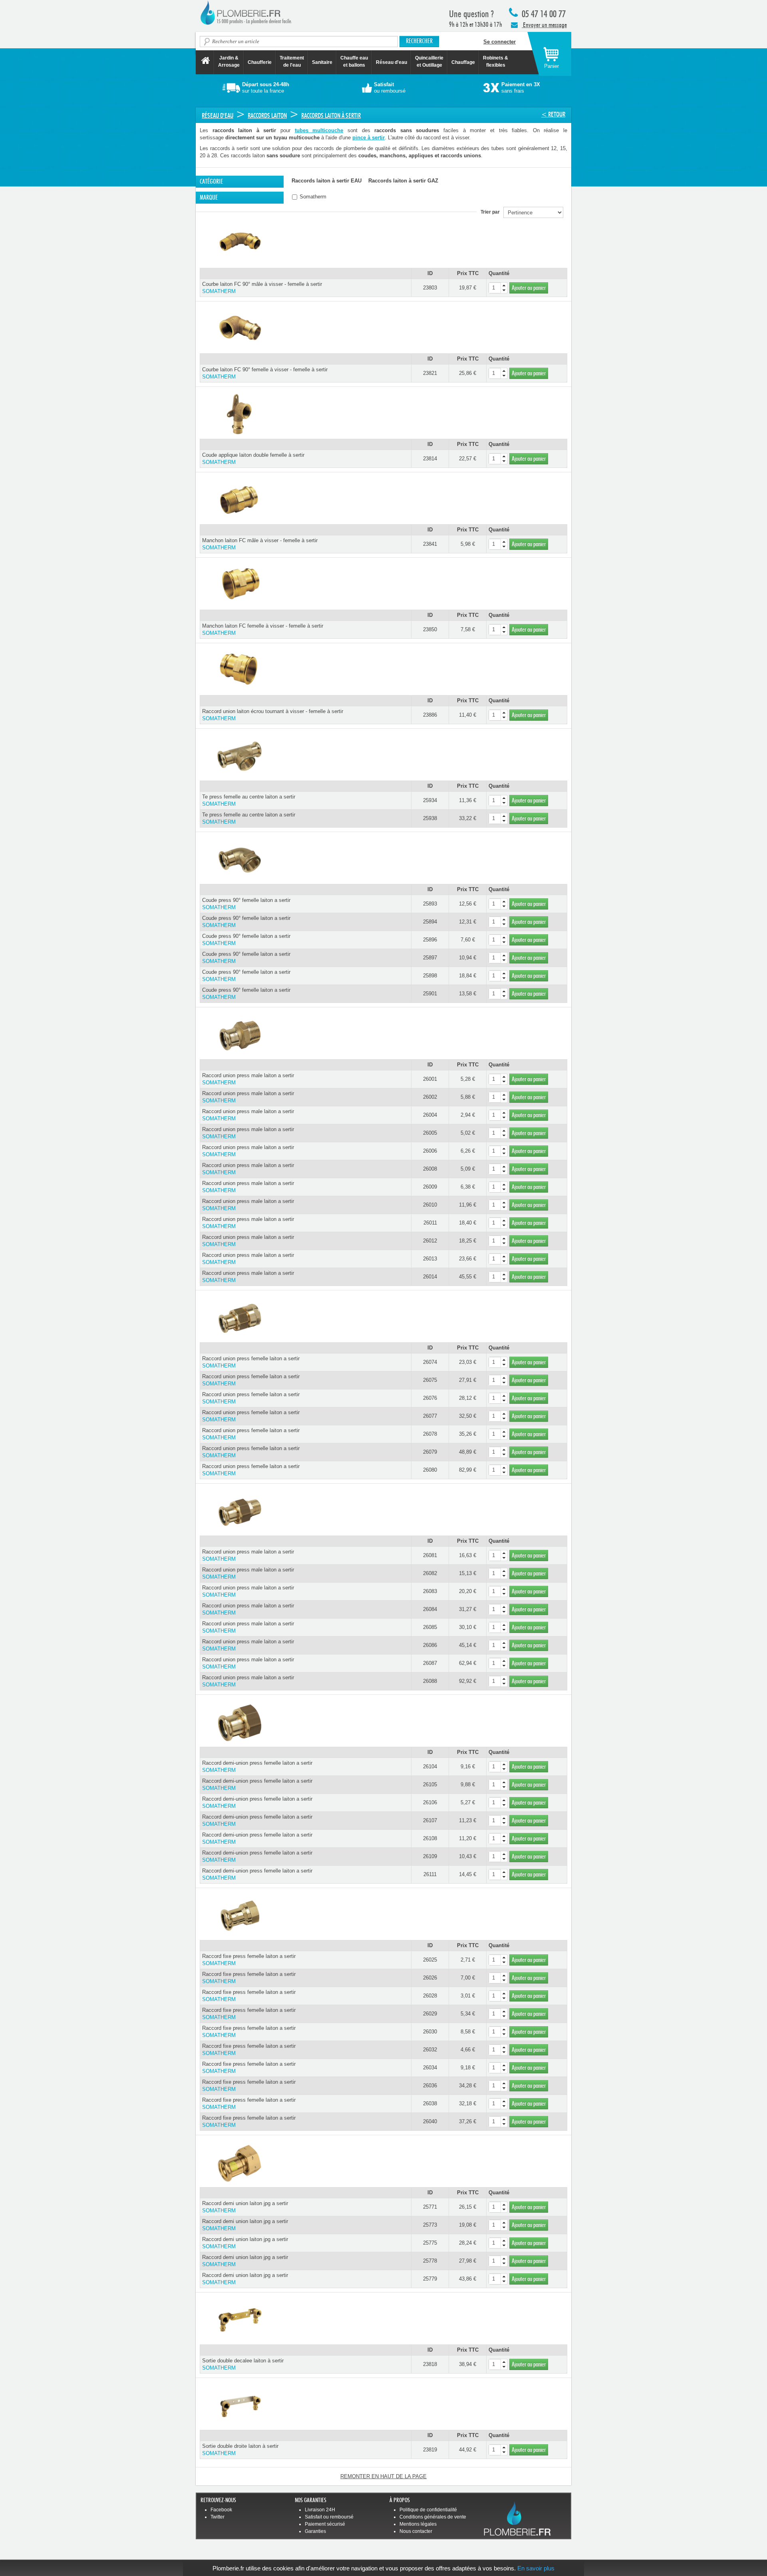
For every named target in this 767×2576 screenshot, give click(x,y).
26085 (430, 1627)
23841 (430, 544)
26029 (430, 2014)
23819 (430, 2450)
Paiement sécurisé (325, 2524)
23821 (430, 373)
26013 (430, 1259)
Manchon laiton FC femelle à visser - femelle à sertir (263, 629)
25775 (430, 2243)
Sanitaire (322, 62)
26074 (430, 1362)
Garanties (315, 2531)
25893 (430, 904)
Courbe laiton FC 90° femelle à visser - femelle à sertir (265, 373)
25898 (430, 976)
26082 (430, 1573)
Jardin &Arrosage (229, 61)
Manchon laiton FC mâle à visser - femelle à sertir (260, 544)
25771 (430, 2207)
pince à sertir (369, 138)
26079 (430, 1452)
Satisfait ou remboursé (329, 2517)
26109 (430, 1856)
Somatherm (312, 197)
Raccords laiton (267, 116)
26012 (430, 1241)
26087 (430, 1663)
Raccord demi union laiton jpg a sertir (245, 2207)
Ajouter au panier (529, 288)
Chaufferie (260, 62)
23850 (430, 629)
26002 (430, 1097)
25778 (430, 2261)
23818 (430, 2364)
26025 (430, 1960)
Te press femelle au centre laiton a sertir (249, 800)
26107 (430, 1820)
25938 (430, 818)
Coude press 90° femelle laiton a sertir (246, 904)
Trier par (492, 212)
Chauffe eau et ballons (354, 61)
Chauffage (463, 62)
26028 (430, 1996)
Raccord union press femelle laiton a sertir (251, 1362)
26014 (430, 1277)
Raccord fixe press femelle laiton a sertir (249, 1960)
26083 (430, 1591)
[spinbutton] (498, 288)
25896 (430, 940)
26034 (430, 2068)
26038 (430, 2103)
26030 (430, 2032)
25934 (430, 800)
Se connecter (500, 42)
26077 (430, 1416)
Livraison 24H (320, 2510)
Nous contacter (416, 2531)
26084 (430, 1609)
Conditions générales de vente (433, 2517)
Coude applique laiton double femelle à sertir (253, 459)
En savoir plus (536, 2568)
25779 (430, 2279)
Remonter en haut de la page (383, 2476)
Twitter (218, 2517)
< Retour (553, 114)
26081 (430, 1555)
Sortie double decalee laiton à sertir (243, 2364)
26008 (430, 1169)
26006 (430, 1151)
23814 (430, 459)
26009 (430, 1187)
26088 (430, 1681)
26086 (430, 1645)
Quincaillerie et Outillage (429, 61)
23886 (430, 715)
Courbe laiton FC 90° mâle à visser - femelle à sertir (262, 288)
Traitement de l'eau (292, 61)
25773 (430, 2225)
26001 (430, 1079)
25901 (430, 994)
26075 (430, 1380)
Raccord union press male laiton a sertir (248, 1079)
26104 (430, 1767)
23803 (430, 288)
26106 (430, 1802)
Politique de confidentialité (428, 2510)
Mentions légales (418, 2524)
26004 (430, 1115)
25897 (430, 958)
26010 (430, 1205)
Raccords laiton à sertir (331, 116)
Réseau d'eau (391, 62)
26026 (430, 1978)
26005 (430, 1133)
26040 (430, 2121)
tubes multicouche (319, 130)
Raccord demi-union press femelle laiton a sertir (257, 1767)
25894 (430, 922)
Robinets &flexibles (496, 61)
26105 (430, 1784)
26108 (430, 1838)
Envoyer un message (544, 25)
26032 (430, 2050)
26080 (430, 1470)
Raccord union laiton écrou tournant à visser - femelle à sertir (273, 715)
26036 (430, 2086)
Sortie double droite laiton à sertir (240, 2450)
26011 (430, 1223)
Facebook (221, 2510)
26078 (430, 1434)
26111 (430, 1874)
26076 (430, 1398)
